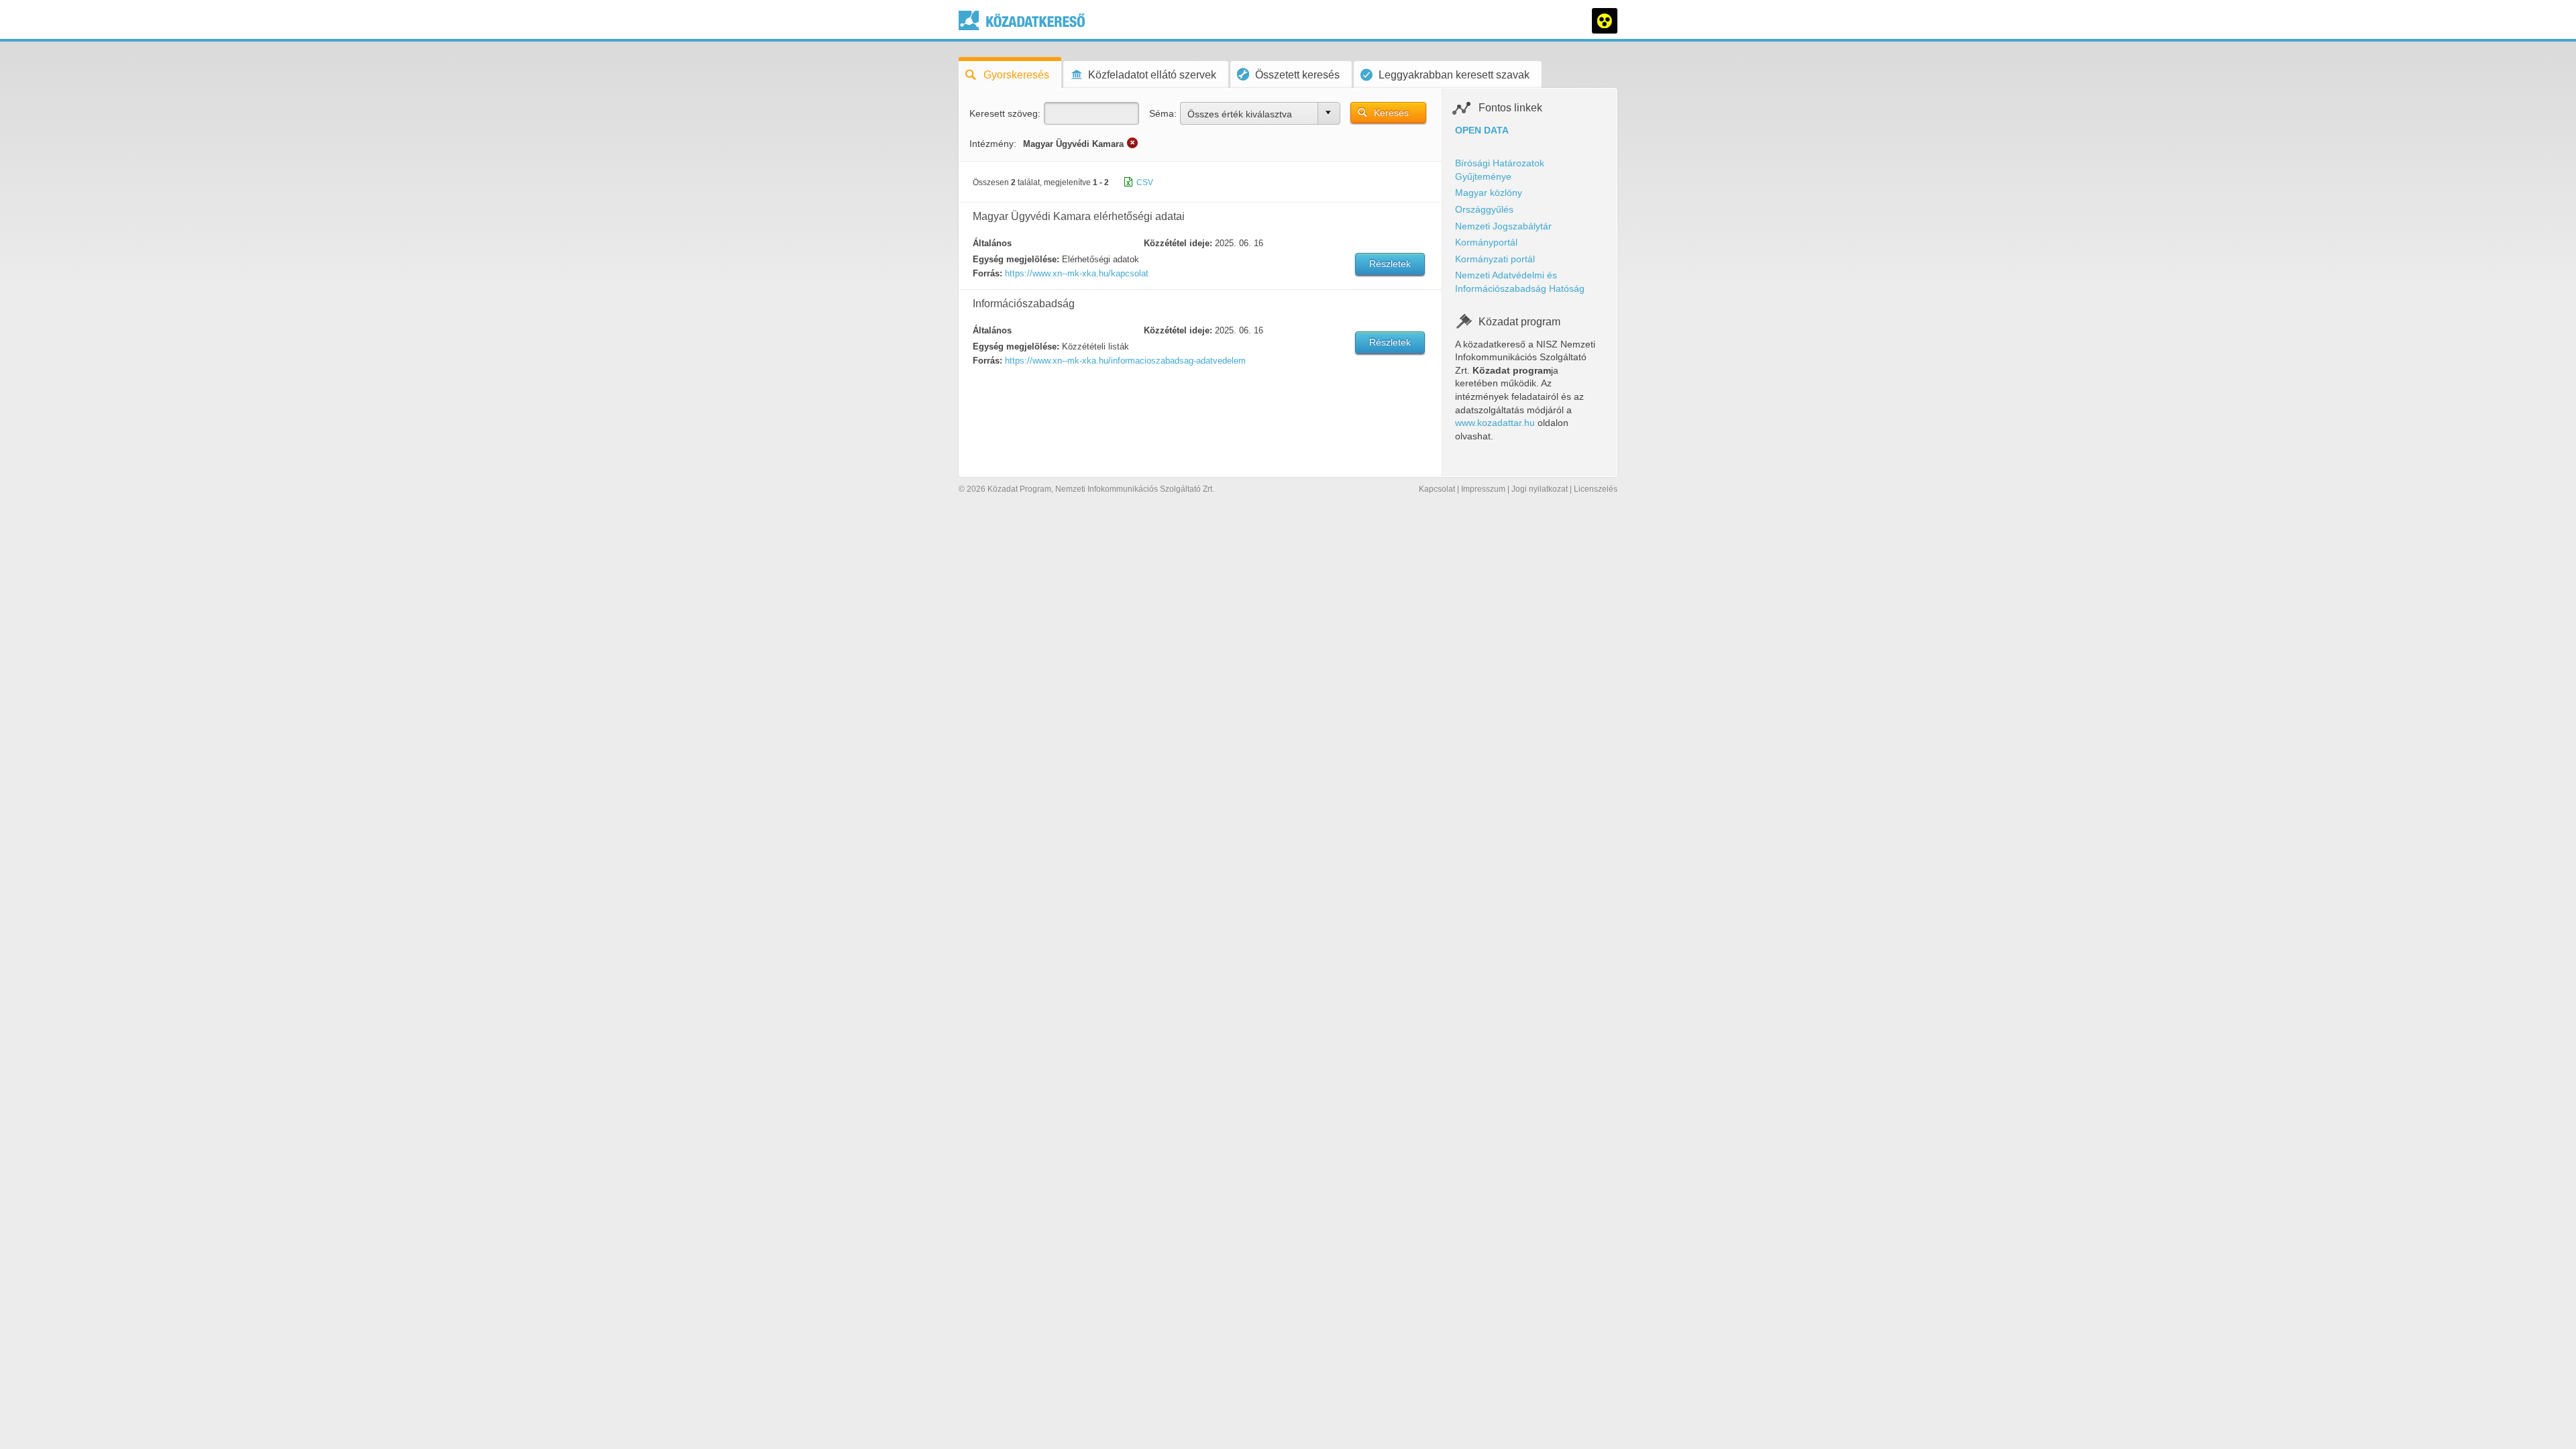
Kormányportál (1486, 242)
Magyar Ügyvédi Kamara (1073, 144)
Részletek (1390, 264)
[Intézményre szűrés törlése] (1132, 143)
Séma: (1163, 113)
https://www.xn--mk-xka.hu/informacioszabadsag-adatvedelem (1125, 361)
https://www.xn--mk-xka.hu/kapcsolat (1077, 273)
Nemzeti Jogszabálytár (1503, 226)
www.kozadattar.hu (1495, 423)
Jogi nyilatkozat (1540, 489)
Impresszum (1483, 489)
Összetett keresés (1297, 75)
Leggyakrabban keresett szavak (1454, 75)
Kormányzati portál (1495, 259)
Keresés (1391, 113)
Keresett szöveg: (1005, 113)
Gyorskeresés (1016, 75)
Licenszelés (1596, 489)
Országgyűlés (1484, 209)
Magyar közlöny (1489, 193)
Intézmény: (993, 144)
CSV (1145, 182)
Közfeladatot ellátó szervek (1152, 75)
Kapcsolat (1437, 489)
